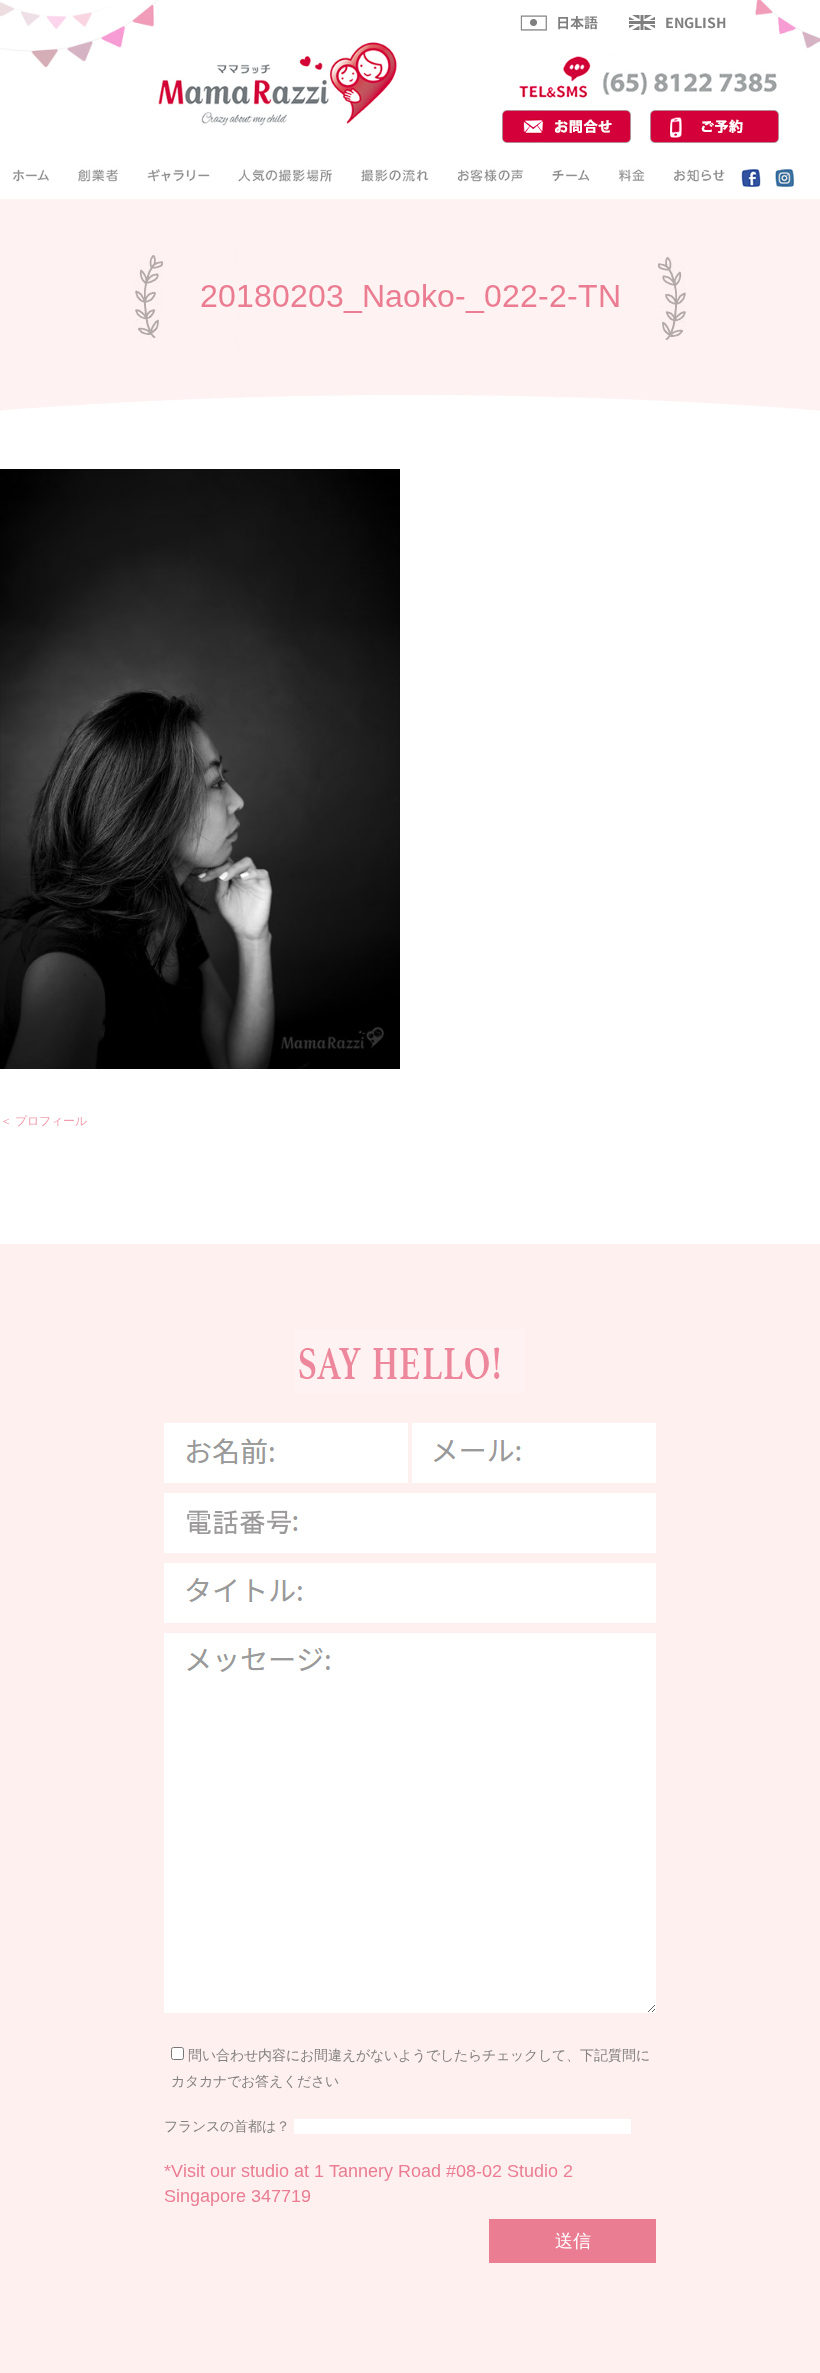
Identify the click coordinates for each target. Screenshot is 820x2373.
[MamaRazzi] (278, 123)
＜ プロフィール (43, 1121)
